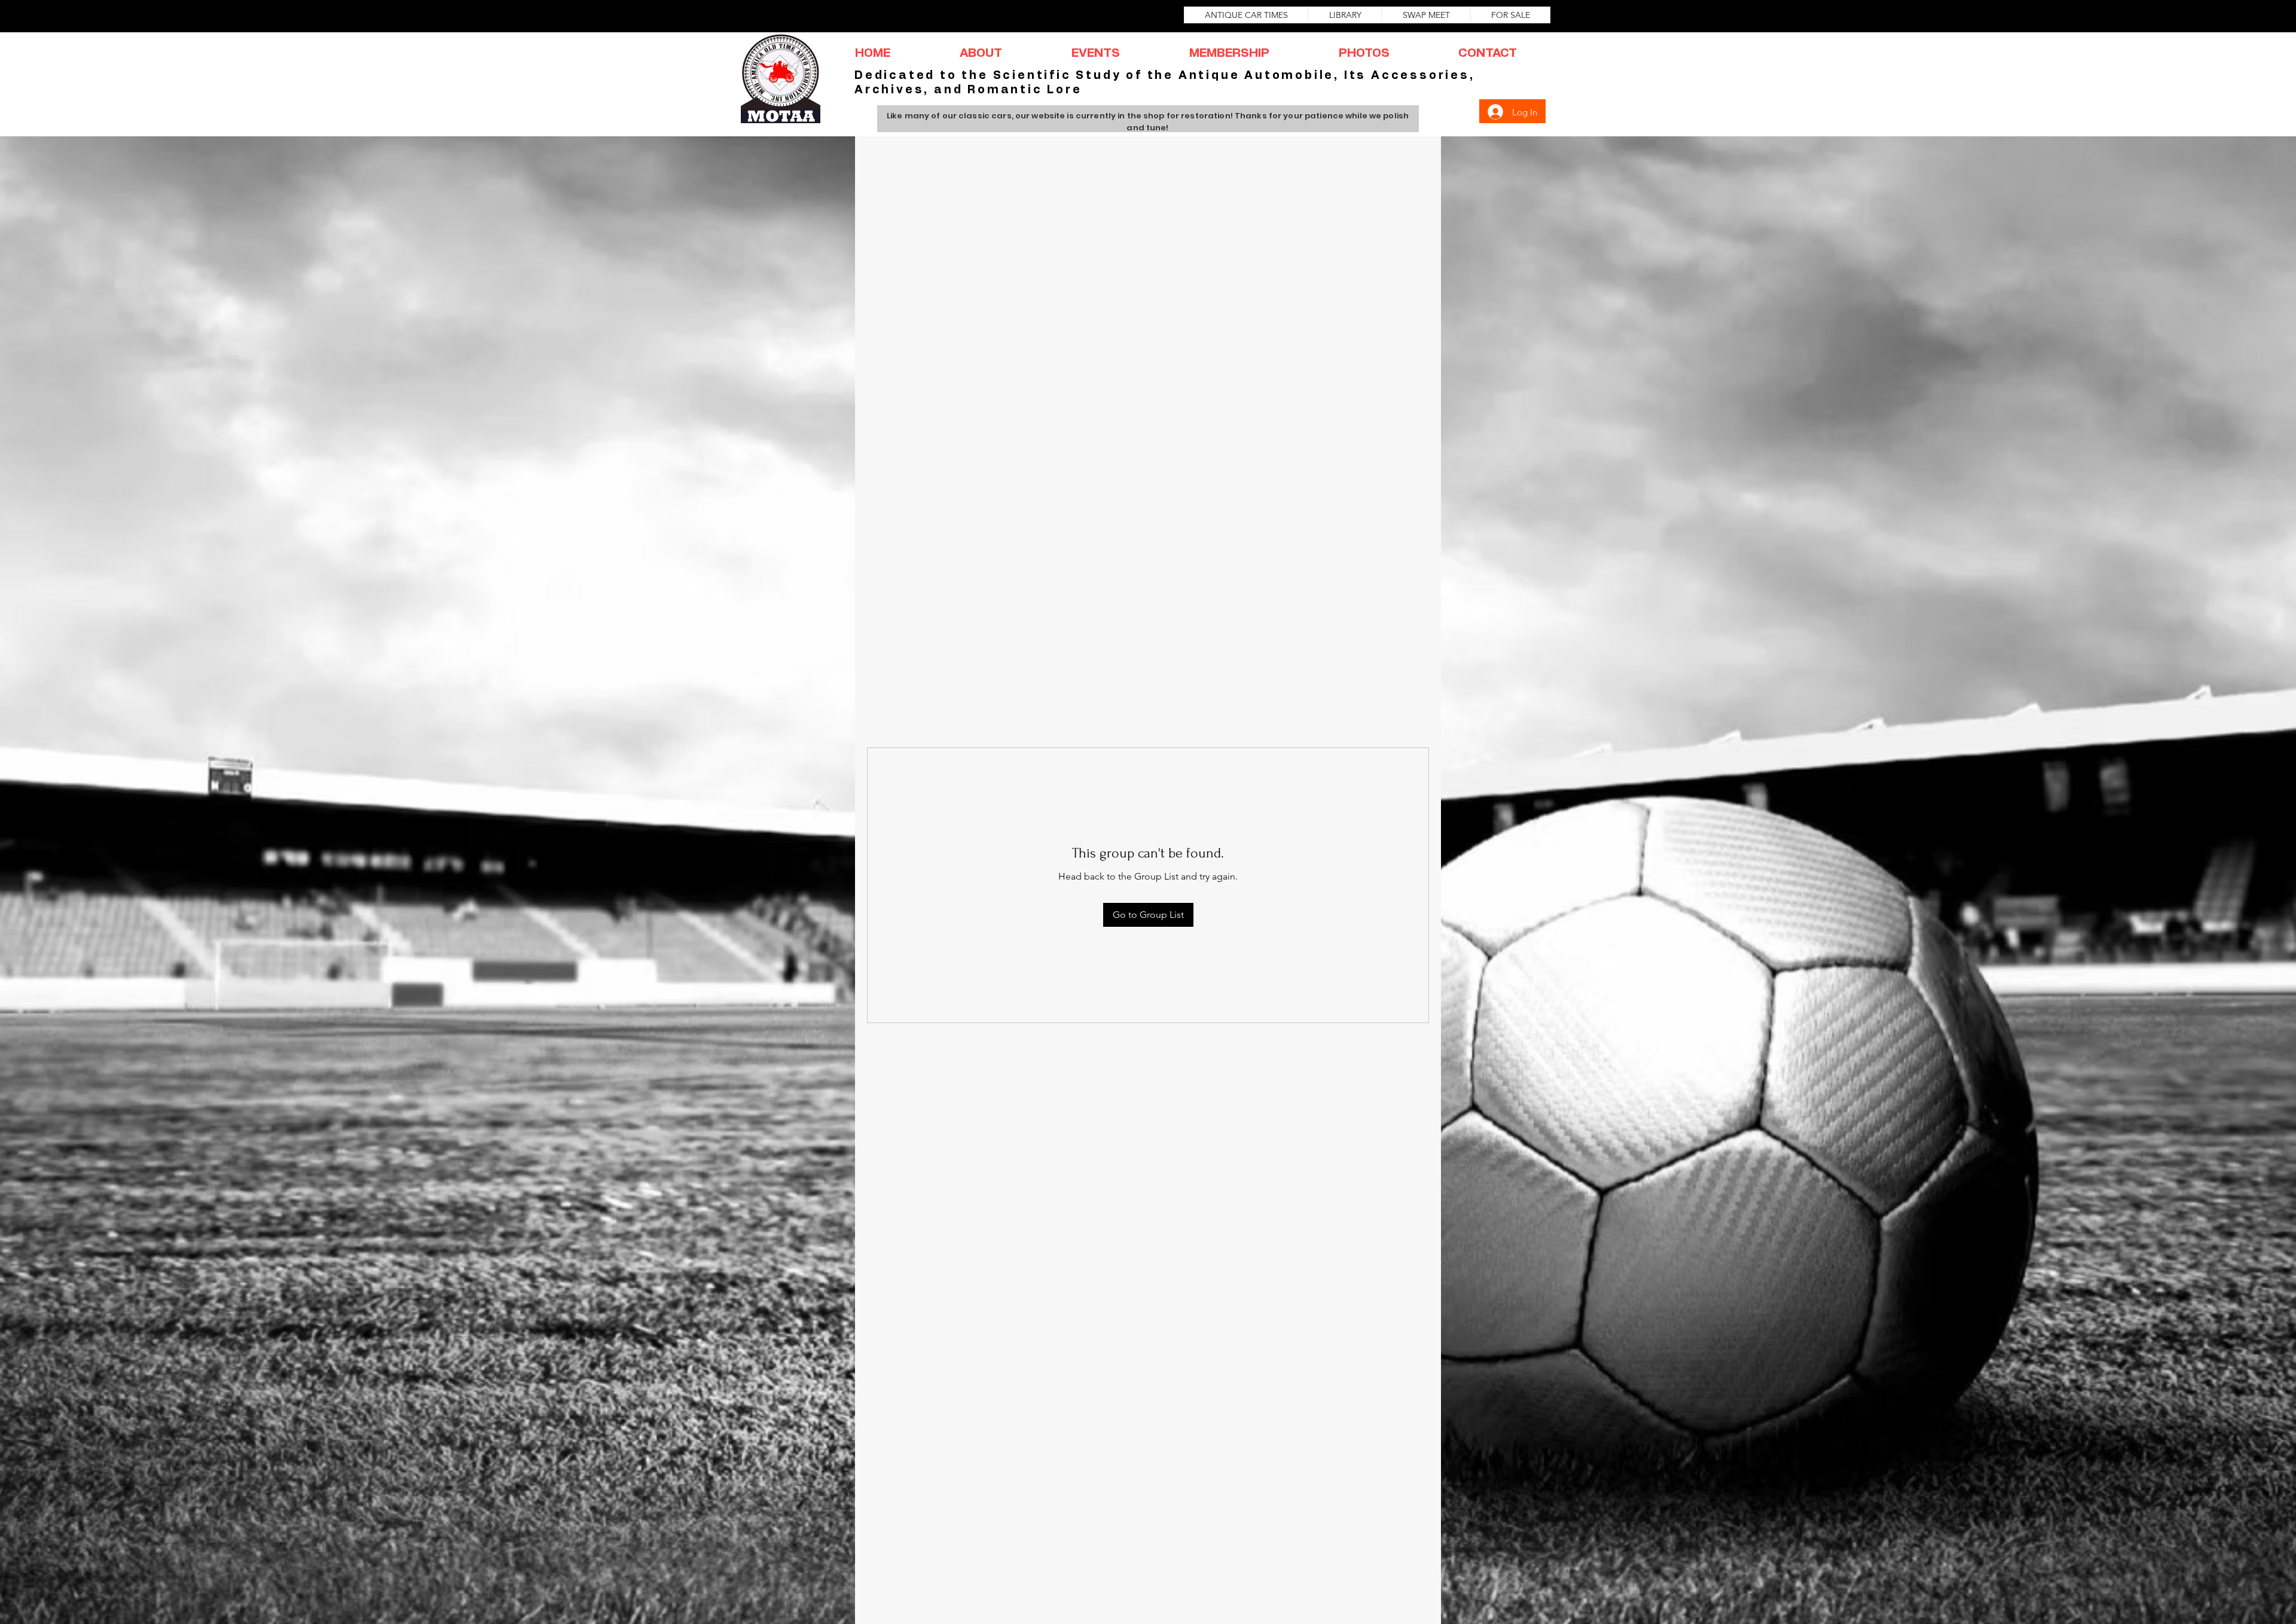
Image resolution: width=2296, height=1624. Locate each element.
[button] (981, 54)
